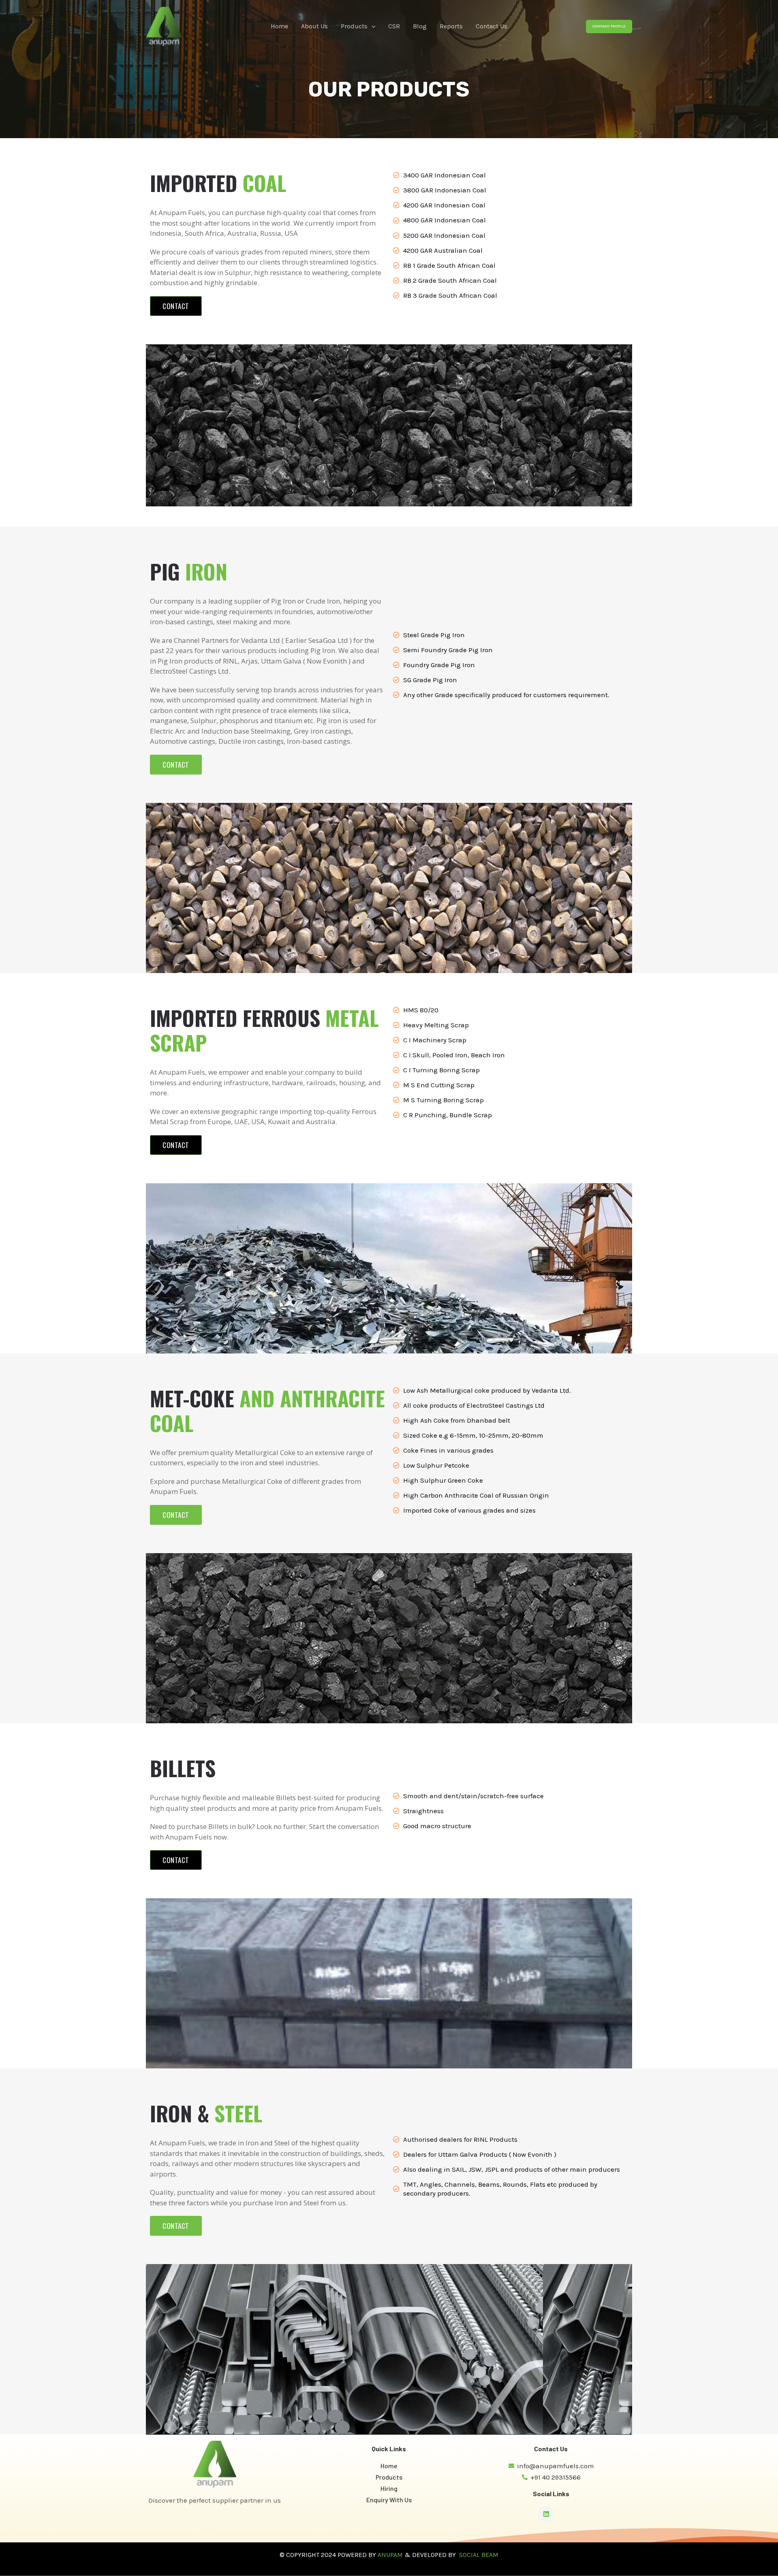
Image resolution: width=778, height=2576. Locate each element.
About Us (314, 26)
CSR (394, 26)
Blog (420, 26)
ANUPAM (390, 2555)
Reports (451, 26)
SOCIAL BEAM (479, 2555)
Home (279, 26)
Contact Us (492, 26)
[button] (372, 26)
